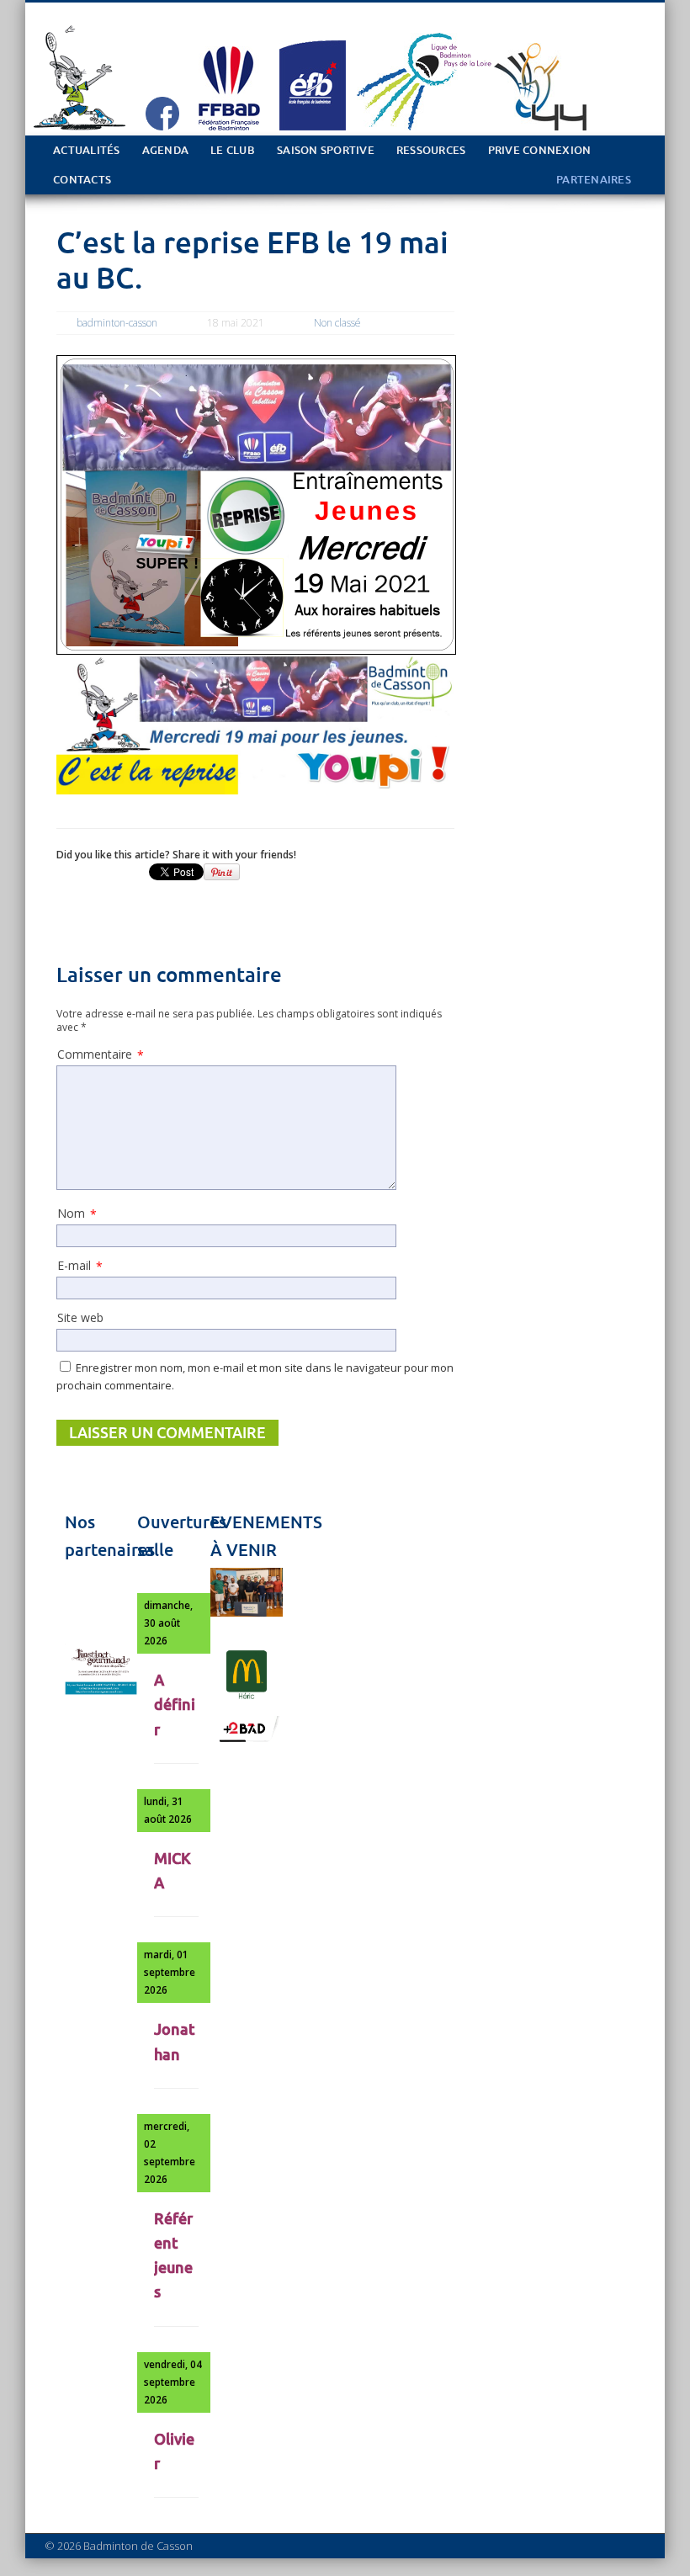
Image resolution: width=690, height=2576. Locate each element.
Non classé (337, 323)
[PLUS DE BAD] (247, 1740)
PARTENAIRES (594, 180)
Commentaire (101, 1054)
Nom (77, 1214)
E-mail (80, 1266)
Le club (233, 150)
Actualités (87, 150)
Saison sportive (326, 150)
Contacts (82, 180)
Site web (80, 1317)
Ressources (431, 150)
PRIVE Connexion (540, 150)
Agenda (166, 150)
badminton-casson (117, 323)
